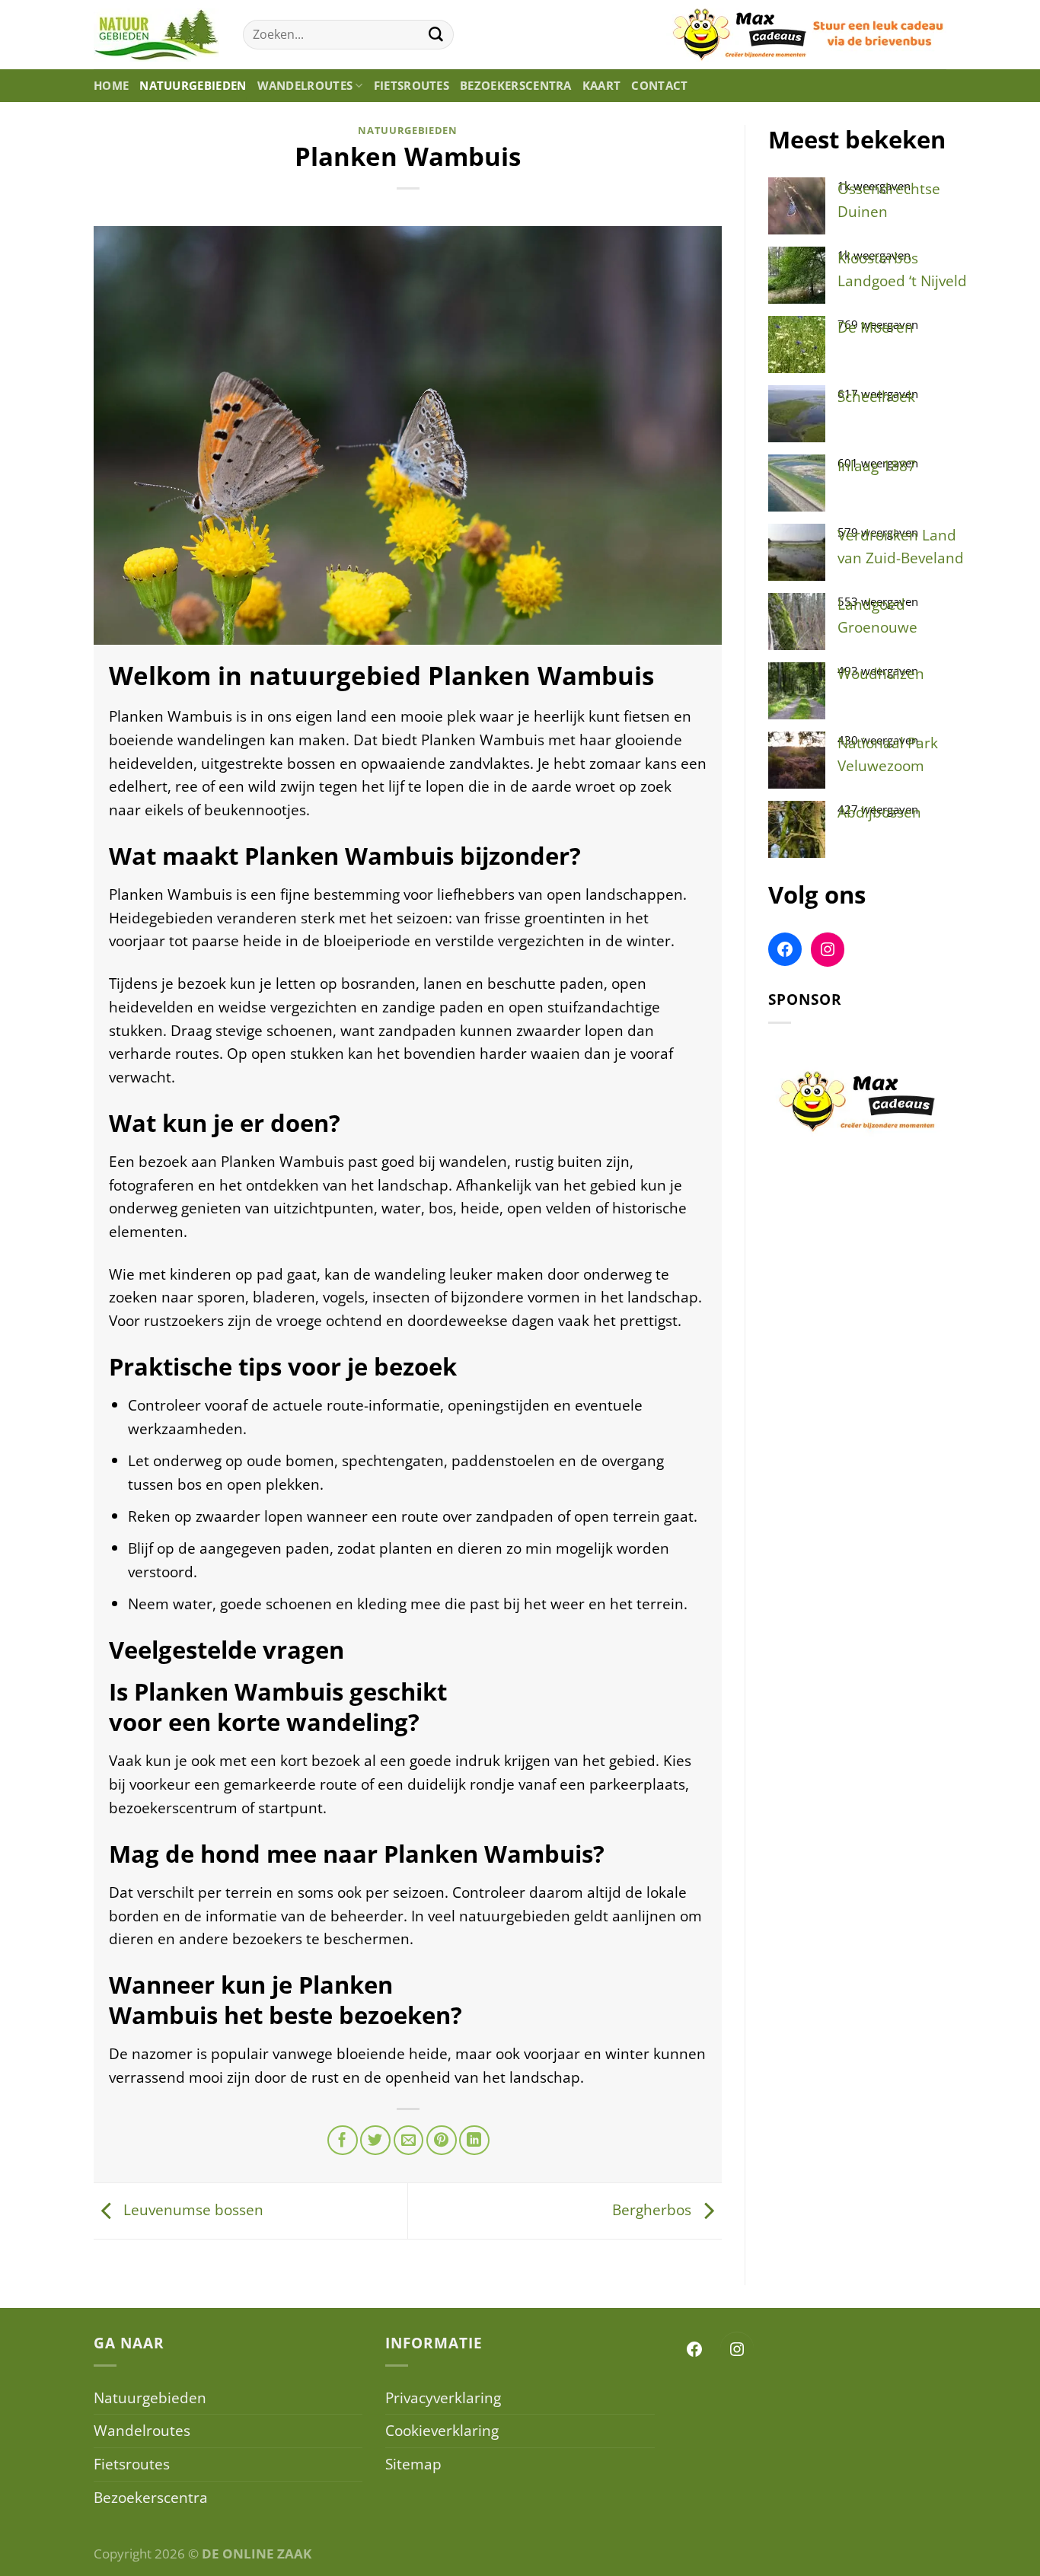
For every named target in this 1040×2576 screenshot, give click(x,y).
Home (111, 86)
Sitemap (413, 2464)
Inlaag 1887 (877, 465)
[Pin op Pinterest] (442, 2141)
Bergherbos (654, 2209)
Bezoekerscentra (516, 86)
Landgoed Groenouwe (877, 616)
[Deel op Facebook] (343, 2141)
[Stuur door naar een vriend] (409, 2141)
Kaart (602, 86)
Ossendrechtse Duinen (889, 200)
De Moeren (876, 327)
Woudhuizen (881, 673)
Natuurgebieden (193, 86)
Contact (659, 86)
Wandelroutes (305, 86)
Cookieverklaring (442, 2430)
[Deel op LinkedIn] (474, 2141)
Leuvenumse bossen (191, 2209)
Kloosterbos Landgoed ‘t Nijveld (902, 269)
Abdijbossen (879, 812)
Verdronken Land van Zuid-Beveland (901, 547)
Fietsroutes (412, 86)
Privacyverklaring (443, 2397)
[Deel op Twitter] (375, 2141)
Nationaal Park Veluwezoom (888, 754)
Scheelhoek (876, 396)
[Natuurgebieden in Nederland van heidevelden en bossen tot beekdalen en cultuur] (157, 35)
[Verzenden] (436, 35)
